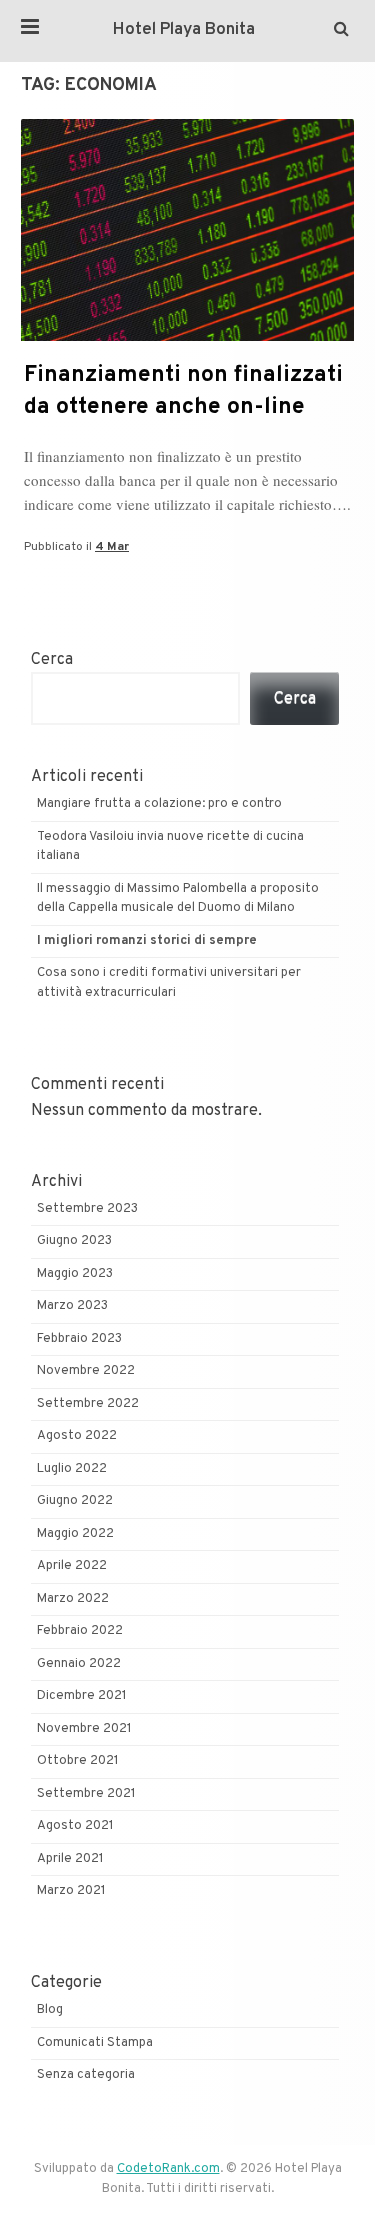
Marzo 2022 (73, 1599)
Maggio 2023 (75, 1274)
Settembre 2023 (87, 1209)
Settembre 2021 (86, 1794)
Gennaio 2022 (79, 1664)
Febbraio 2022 (80, 1631)
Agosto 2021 (75, 1826)
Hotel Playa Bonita (184, 30)
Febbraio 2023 (79, 1339)
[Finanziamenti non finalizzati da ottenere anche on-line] (187, 337)
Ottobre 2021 (78, 1761)
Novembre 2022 (86, 1371)
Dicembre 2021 (82, 1696)
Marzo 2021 (71, 1891)
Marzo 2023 (72, 1306)
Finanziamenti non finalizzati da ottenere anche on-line (183, 391)
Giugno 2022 (75, 1501)
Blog (50, 2010)
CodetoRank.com (168, 2169)
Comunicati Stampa (95, 2043)
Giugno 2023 (74, 1241)
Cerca (52, 660)
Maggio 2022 (75, 1534)
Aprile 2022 (72, 1566)
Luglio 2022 (72, 1469)
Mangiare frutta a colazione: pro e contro (159, 804)
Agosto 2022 (77, 1436)
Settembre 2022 (88, 1404)
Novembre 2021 (84, 1729)
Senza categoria (86, 2075)
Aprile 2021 (70, 1859)
